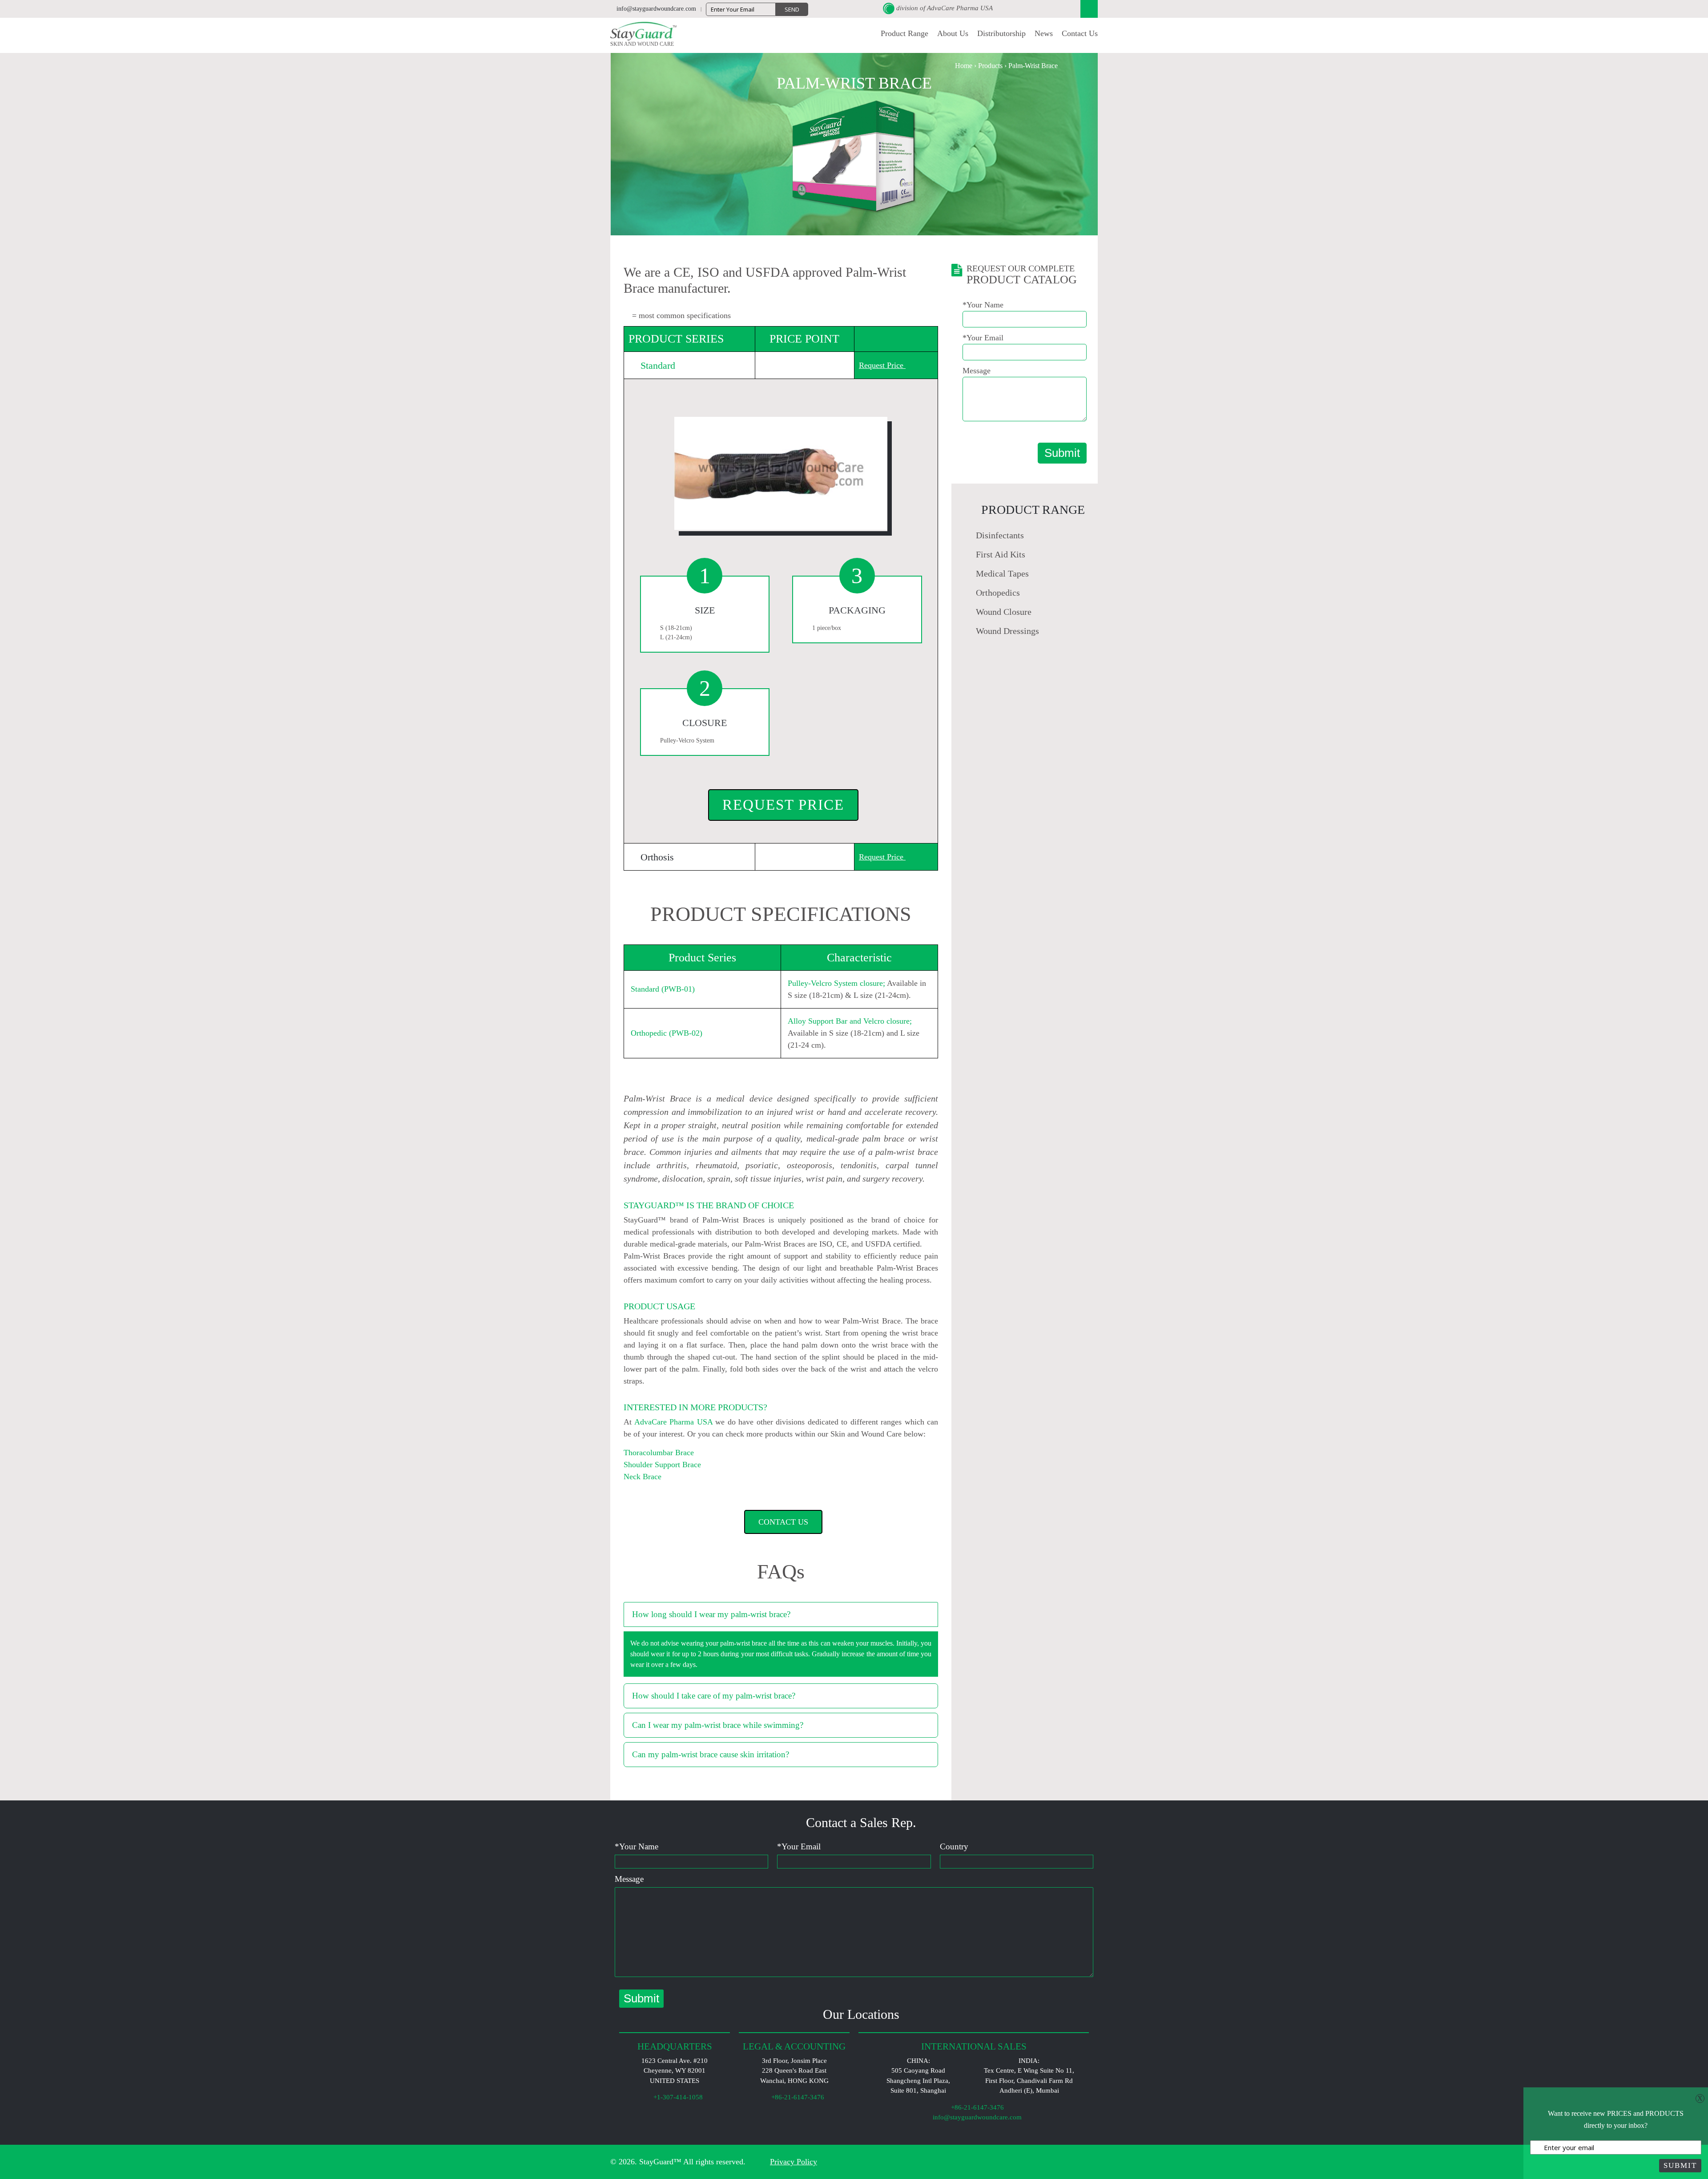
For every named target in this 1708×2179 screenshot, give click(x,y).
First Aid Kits (1001, 554)
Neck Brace (643, 1477)
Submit (1062, 453)
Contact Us (1080, 33)
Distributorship (1001, 33)
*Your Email (983, 338)
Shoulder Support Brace (662, 1465)
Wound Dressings (1007, 631)
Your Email (799, 1846)
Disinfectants (1000, 535)
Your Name (636, 1846)
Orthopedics (998, 593)
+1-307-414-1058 (677, 2097)
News (1044, 33)
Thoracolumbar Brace (659, 1453)
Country (954, 1846)
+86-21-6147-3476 (977, 2107)
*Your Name (983, 305)
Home (964, 66)
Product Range (904, 33)
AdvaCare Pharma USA (960, 8)
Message (977, 371)
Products (990, 66)
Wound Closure (1004, 612)
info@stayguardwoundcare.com (976, 2117)
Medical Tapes (1002, 573)
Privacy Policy (794, 2162)
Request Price (783, 805)
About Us (953, 33)
